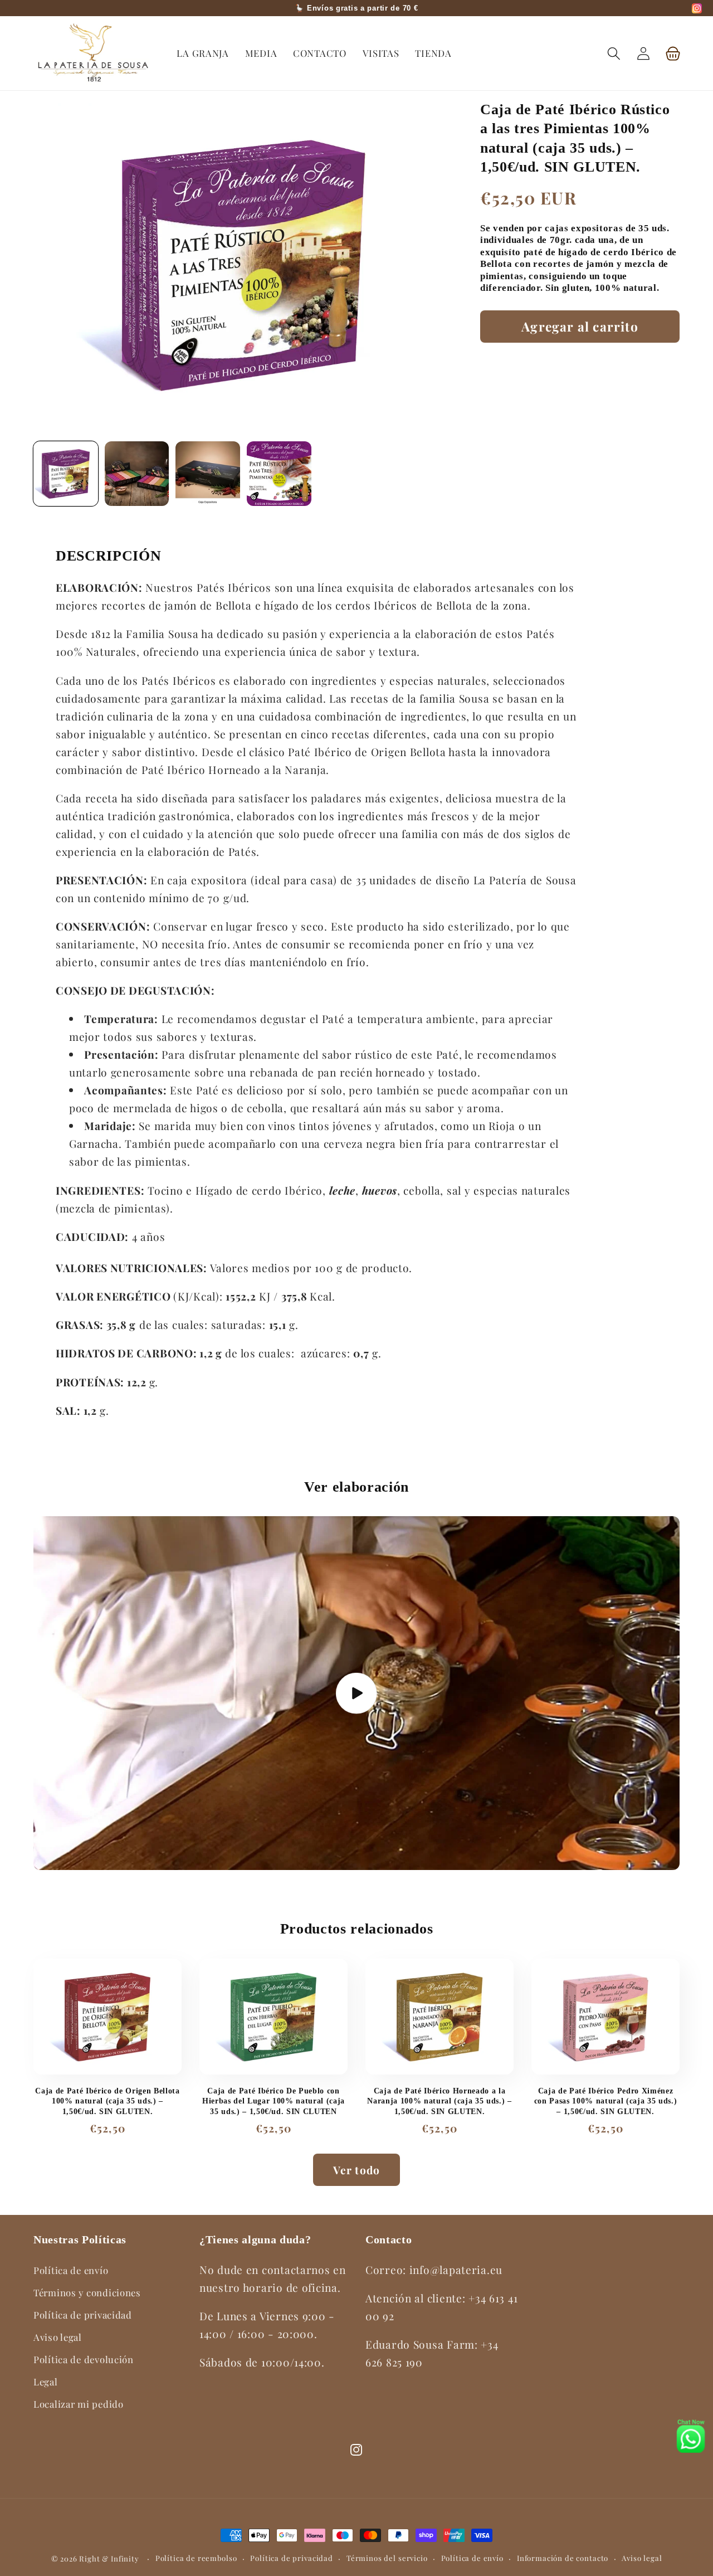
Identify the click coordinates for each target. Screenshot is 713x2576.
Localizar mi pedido (79, 2404)
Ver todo (357, 2170)
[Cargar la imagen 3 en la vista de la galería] (208, 474)
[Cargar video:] (356, 1693)
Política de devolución (84, 2359)
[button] (614, 53)
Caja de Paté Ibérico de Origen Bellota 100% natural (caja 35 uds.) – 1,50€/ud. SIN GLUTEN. (107, 2101)
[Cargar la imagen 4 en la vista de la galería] (279, 474)
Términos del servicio (387, 2558)
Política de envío (71, 2270)
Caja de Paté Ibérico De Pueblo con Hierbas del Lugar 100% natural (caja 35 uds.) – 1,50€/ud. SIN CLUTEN (274, 2101)
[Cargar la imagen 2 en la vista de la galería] (137, 474)
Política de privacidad (83, 2315)
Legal (46, 2382)
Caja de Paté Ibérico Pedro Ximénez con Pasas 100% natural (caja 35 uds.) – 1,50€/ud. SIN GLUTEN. (605, 2101)
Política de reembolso (196, 2558)
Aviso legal (58, 2337)
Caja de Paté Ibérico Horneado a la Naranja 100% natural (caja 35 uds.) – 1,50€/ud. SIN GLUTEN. (439, 2101)
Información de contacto (563, 2558)
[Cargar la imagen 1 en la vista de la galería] (66, 474)
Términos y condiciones (87, 2292)
